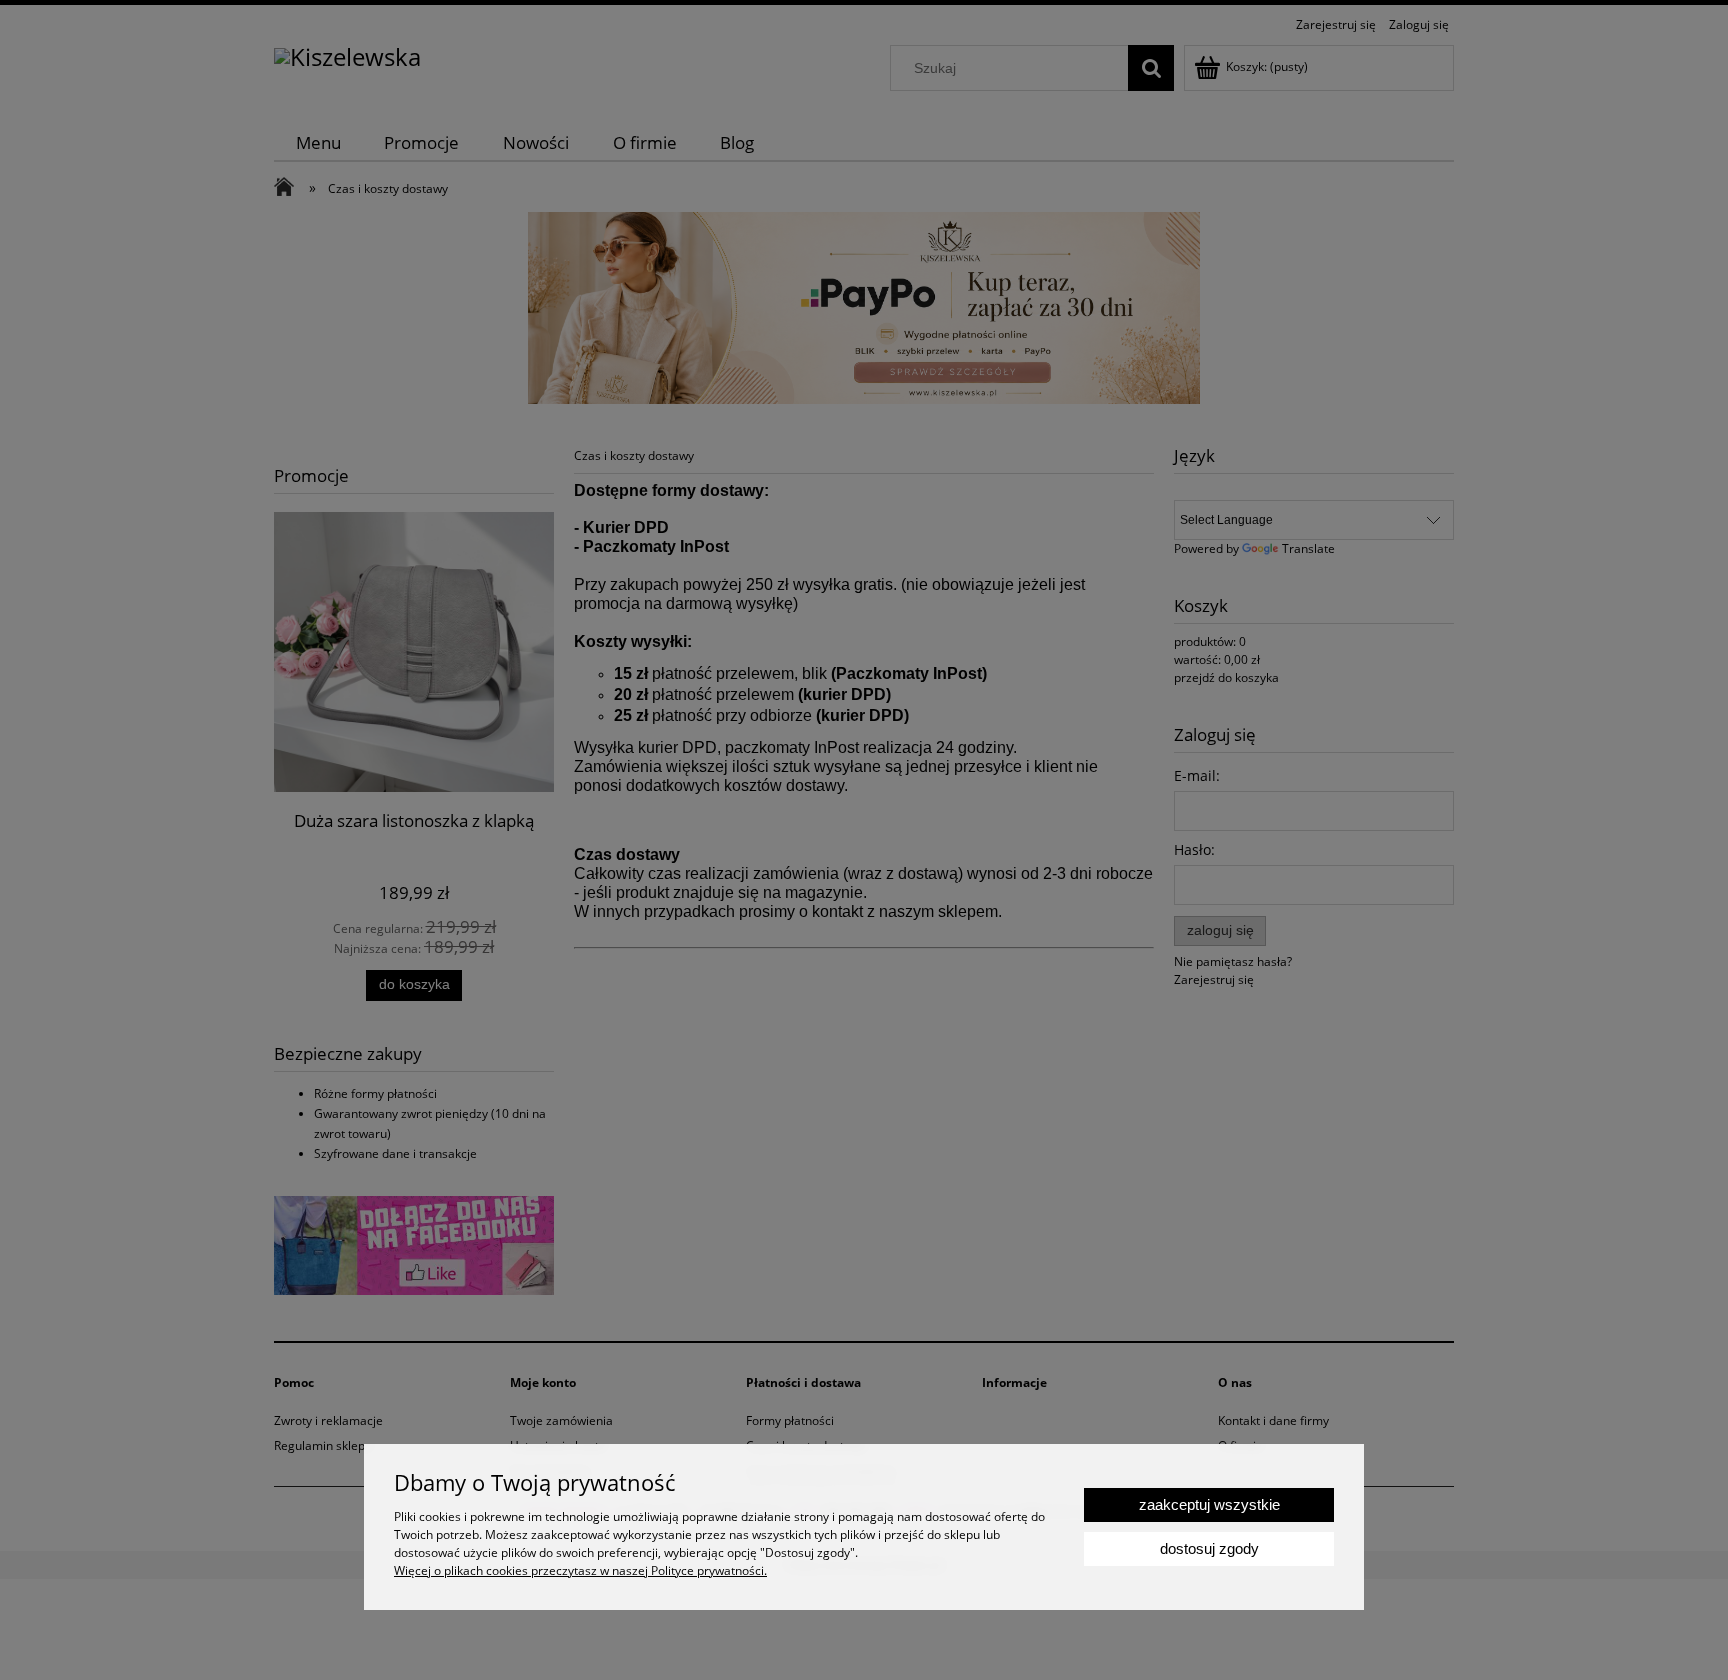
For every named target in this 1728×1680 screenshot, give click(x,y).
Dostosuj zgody (1209, 1548)
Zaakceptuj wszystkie (1209, 1504)
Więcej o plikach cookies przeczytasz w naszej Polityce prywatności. (580, 1570)
